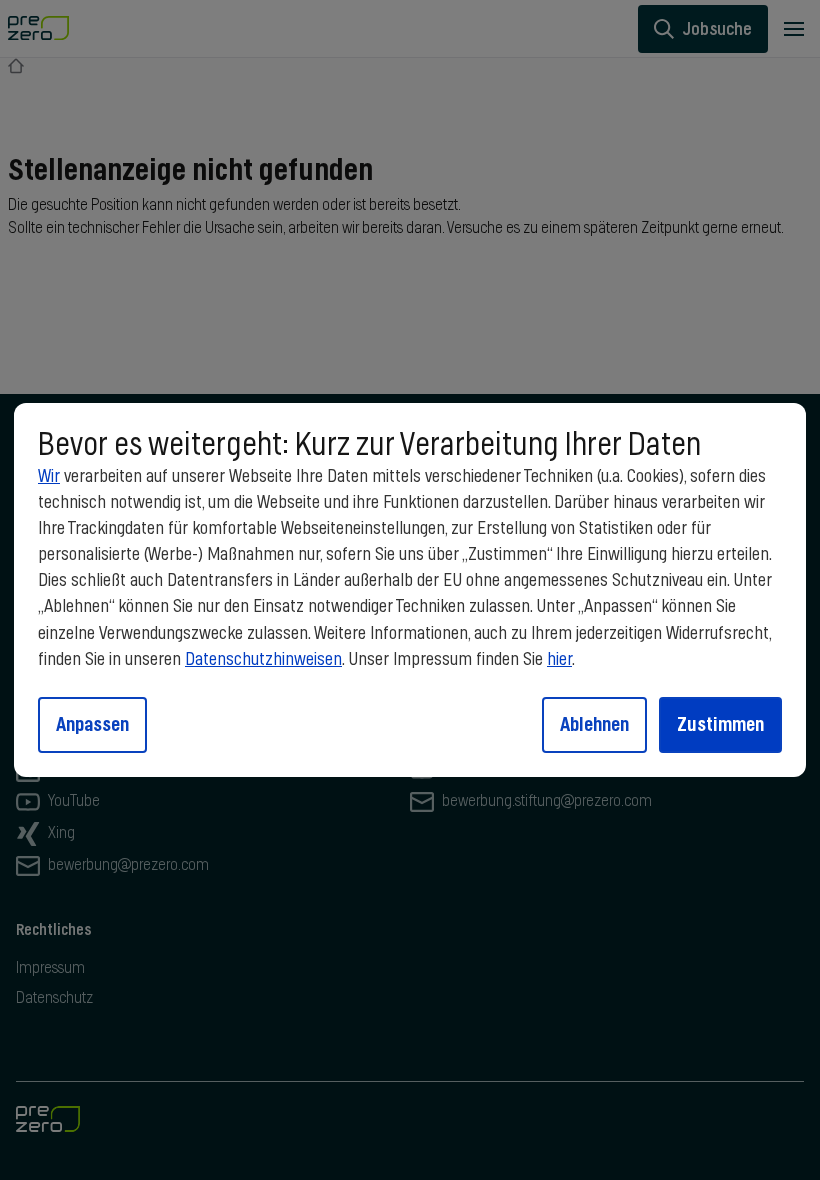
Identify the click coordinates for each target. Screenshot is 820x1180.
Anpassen (92, 724)
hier (559, 660)
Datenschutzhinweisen (263, 660)
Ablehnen (594, 724)
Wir (49, 477)
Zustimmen (720, 724)
